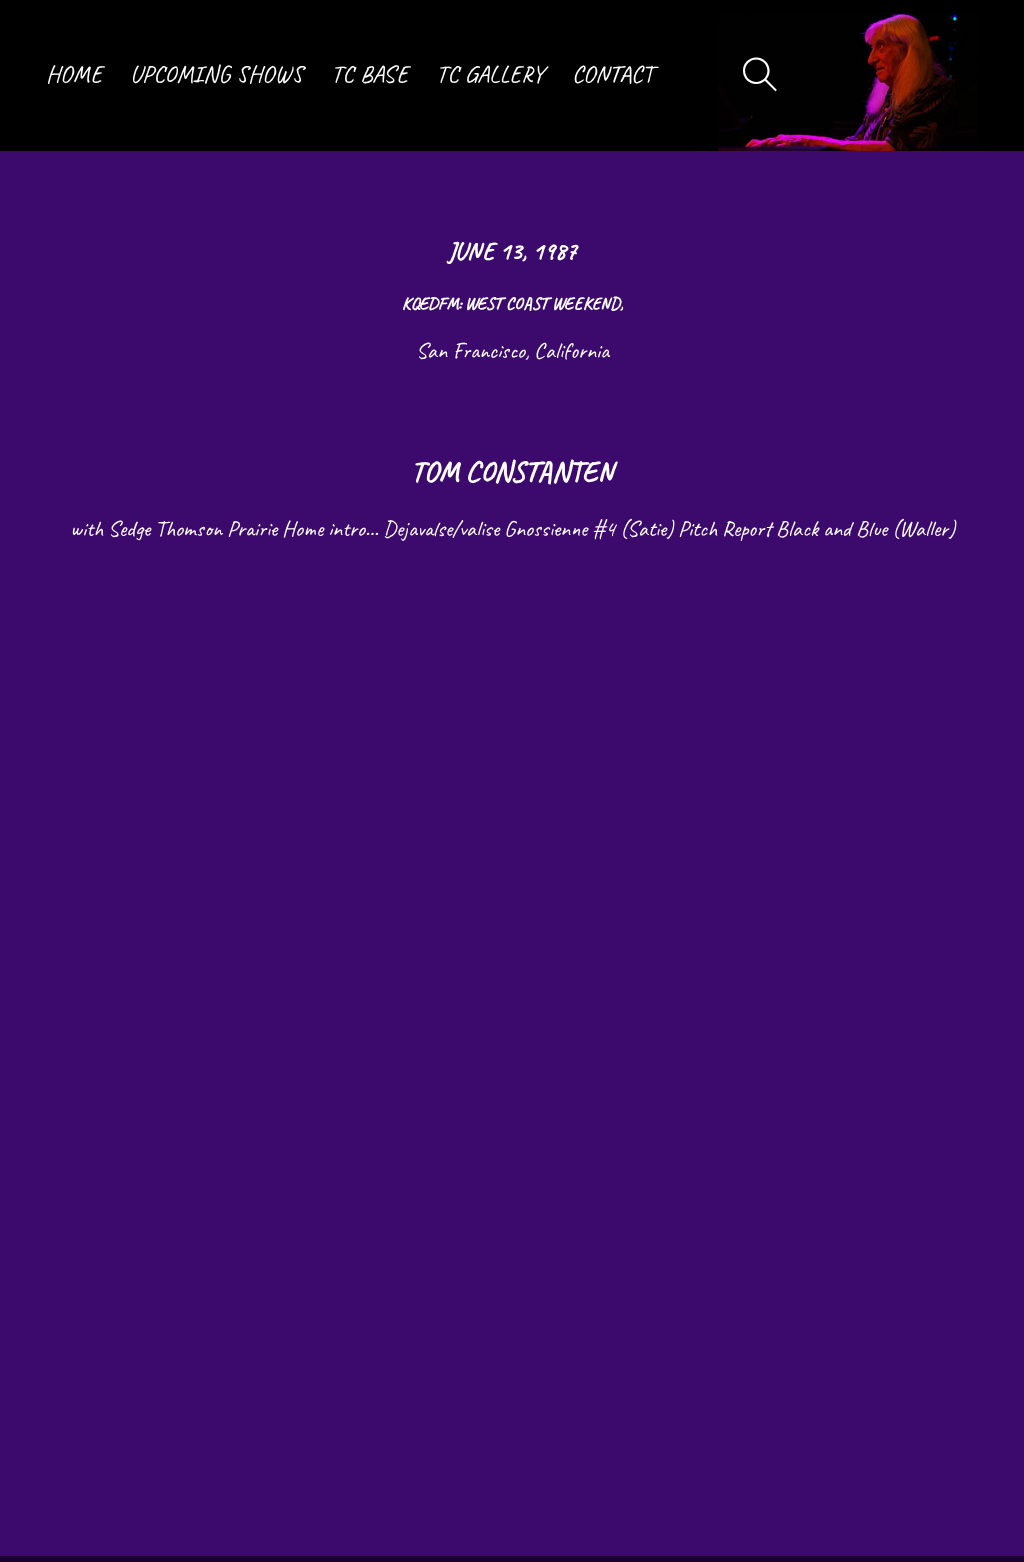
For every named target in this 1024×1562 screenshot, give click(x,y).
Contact (612, 75)
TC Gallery (490, 75)
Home (74, 75)
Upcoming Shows (216, 75)
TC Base (369, 75)
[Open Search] (760, 75)
